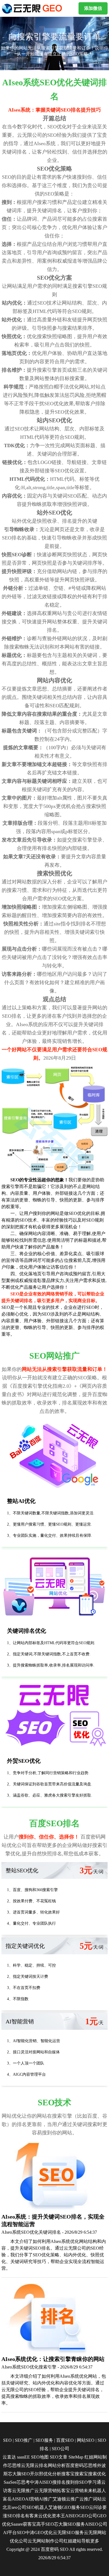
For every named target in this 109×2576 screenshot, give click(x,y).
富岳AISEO (14, 2499)
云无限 (28, 2465)
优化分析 (52, 2474)
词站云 (99, 2499)
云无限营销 (46, 2491)
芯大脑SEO (19, 2474)
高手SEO (45, 2524)
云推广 (73, 2499)
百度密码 (75, 2465)
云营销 (77, 2491)
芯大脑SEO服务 (69, 2524)
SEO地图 (40, 2457)
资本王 (58, 2516)
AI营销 (32, 2499)
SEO (7, 2440)
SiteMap (76, 2457)
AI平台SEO (14, 2533)
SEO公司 (61, 2449)
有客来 (32, 2516)
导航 (86, 2541)
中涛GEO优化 (39, 2533)
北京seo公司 (14, 2507)
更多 (95, 2541)
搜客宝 (68, 2474)
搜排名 (59, 2482)
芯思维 (14, 2465)
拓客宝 (63, 2491)
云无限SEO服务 (68, 2533)
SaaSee (10, 2482)
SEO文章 (59, 2457)
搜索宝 (81, 2474)
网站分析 (57, 2465)
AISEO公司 (96, 2524)
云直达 (9, 2457)
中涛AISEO (41, 2482)
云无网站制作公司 (46, 2541)
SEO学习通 (90, 2482)
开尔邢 (37, 2474)
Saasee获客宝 (24, 2524)
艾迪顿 (59, 2499)
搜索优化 (97, 2474)
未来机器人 (95, 2491)
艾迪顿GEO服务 (64, 2507)
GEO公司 (88, 2516)
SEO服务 (44, 2440)
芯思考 (23, 2482)
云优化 (45, 2516)
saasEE (23, 2457)
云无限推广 (23, 2491)
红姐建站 (72, 2541)
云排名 (41, 2465)
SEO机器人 (37, 2507)
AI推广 (46, 2499)
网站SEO (86, 2440)
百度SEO (65, 2440)
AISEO (72, 2516)
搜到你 (72, 2482)
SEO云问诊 (91, 2507)
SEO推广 (24, 2440)
